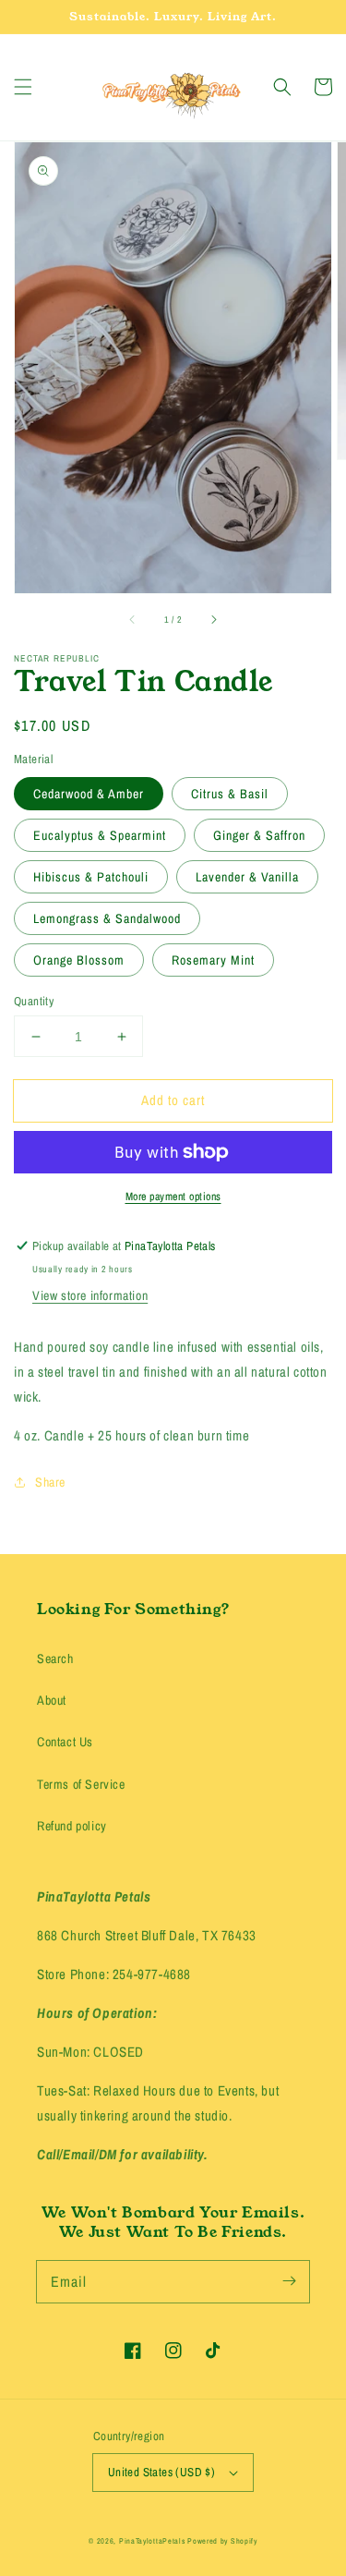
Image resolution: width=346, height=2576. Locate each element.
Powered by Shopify (222, 2541)
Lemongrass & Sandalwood (107, 918)
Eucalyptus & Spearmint (100, 835)
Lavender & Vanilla (247, 877)
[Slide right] (213, 619)
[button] (23, 87)
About (52, 1700)
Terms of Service (81, 1784)
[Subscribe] (289, 2281)
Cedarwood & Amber (89, 794)
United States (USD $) (161, 2472)
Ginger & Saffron (259, 835)
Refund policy (72, 1826)
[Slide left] (133, 619)
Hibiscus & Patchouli (91, 877)
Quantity (34, 1001)
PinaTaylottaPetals (152, 2541)
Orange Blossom (79, 960)
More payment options (173, 1197)
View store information (90, 1295)
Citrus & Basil (230, 794)
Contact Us (65, 1742)
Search (55, 1659)
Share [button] (50, 1482)
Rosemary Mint (213, 960)
